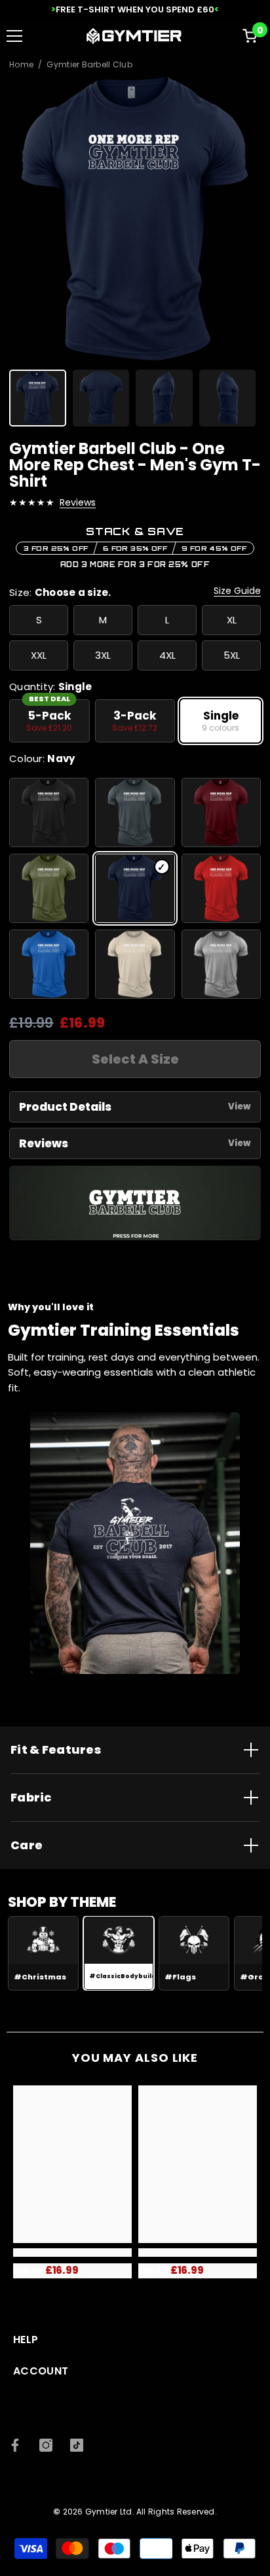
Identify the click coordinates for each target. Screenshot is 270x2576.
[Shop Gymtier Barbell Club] (135, 1203)
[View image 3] (164, 398)
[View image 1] (38, 398)
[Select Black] (49, 812)
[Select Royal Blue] (49, 964)
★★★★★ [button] (32, 502)
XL (232, 620)
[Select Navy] (135, 888)
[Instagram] (46, 2445)
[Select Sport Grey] (221, 964)
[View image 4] (228, 398)
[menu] (14, 36)
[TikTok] (77, 2445)
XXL (39, 655)
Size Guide (237, 591)
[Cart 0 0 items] (250, 36)
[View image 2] (101, 398)
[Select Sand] (135, 964)
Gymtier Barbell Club (89, 65)
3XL (103, 655)
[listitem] (49, 721)
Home (21, 65)
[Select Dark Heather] (135, 812)
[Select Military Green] (49, 888)
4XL (167, 655)
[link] (72, 2253)
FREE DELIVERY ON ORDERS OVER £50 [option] (135, 9)
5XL (232, 655)
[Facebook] (15, 2445)
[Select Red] (221, 888)
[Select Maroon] (221, 812)
